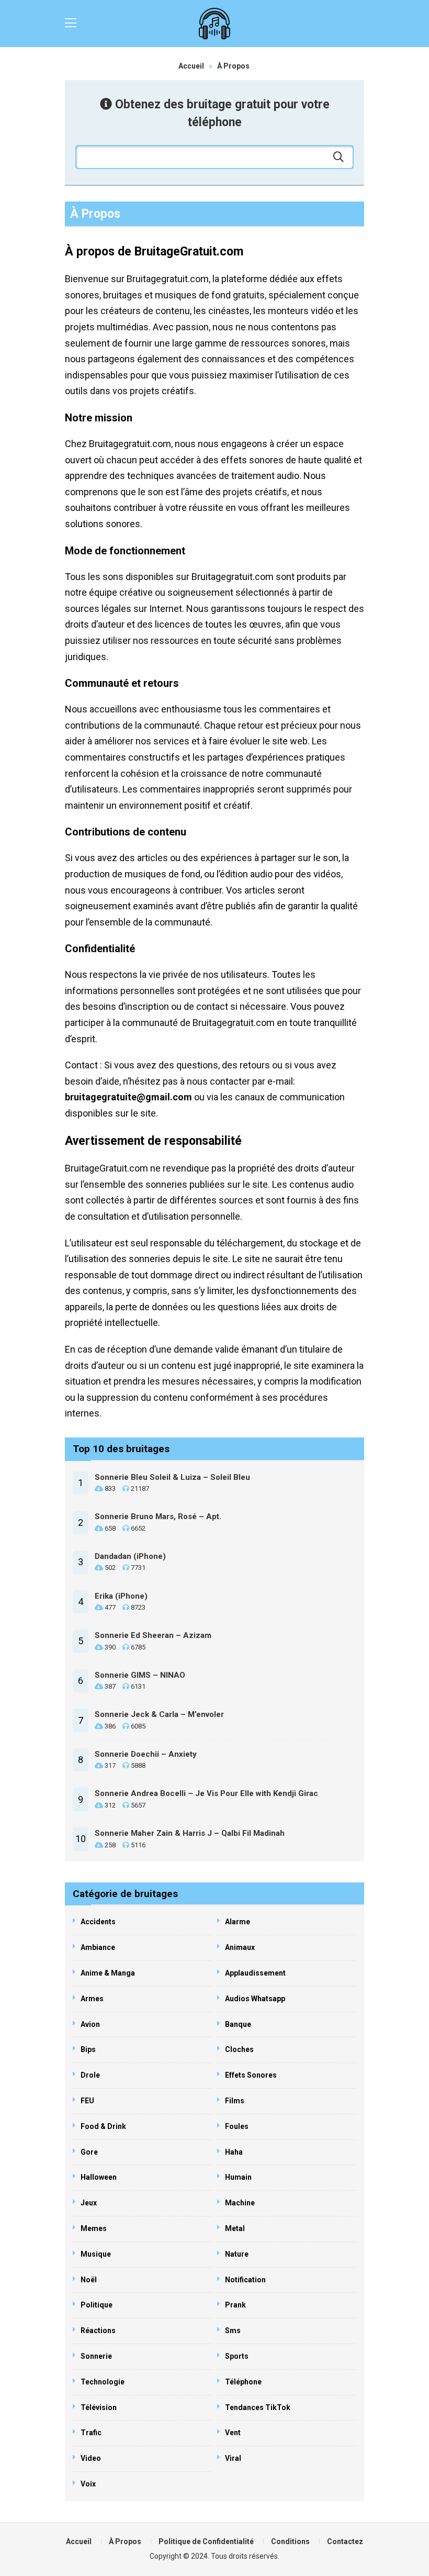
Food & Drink (103, 2126)
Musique (96, 2254)
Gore (89, 2152)
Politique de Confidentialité (206, 2541)
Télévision (99, 2407)
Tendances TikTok (258, 2407)
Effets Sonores (251, 2075)
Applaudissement (255, 1973)
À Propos (125, 2541)
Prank (235, 2305)
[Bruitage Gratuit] (214, 24)
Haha (234, 2152)
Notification (245, 2280)
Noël (89, 2280)
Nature (237, 2254)
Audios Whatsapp (255, 1999)
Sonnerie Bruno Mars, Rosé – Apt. (158, 1516)
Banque (238, 2024)
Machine (240, 2203)
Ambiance (98, 1947)
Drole (90, 2075)
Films (235, 2101)
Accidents (98, 1922)
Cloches (239, 2049)
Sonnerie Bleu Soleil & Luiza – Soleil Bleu (172, 1477)
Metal (235, 2228)
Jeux (89, 2203)
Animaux (240, 1947)
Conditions (290, 2541)
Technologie (103, 2382)
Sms (233, 2330)
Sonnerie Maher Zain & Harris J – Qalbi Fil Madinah (190, 1833)
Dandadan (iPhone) (130, 1556)
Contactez (345, 2541)
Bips (88, 2049)
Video (91, 2458)
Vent (233, 2433)
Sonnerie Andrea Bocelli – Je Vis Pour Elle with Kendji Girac (206, 1793)
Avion (90, 2024)
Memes (94, 2228)
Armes (92, 1999)
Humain (238, 2177)
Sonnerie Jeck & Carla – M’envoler (159, 1714)
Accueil (191, 66)
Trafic (91, 2433)
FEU (87, 2101)
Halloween (99, 2177)
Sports (237, 2356)
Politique (97, 2305)
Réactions (98, 2330)
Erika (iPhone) (121, 1596)
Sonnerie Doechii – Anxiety (146, 1754)
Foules (237, 2126)
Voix (88, 2484)
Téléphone (243, 2382)
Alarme (238, 1922)
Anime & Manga (108, 1973)
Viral (233, 2458)
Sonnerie (96, 2356)
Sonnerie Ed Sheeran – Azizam (153, 1635)
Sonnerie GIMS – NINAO (140, 1675)
